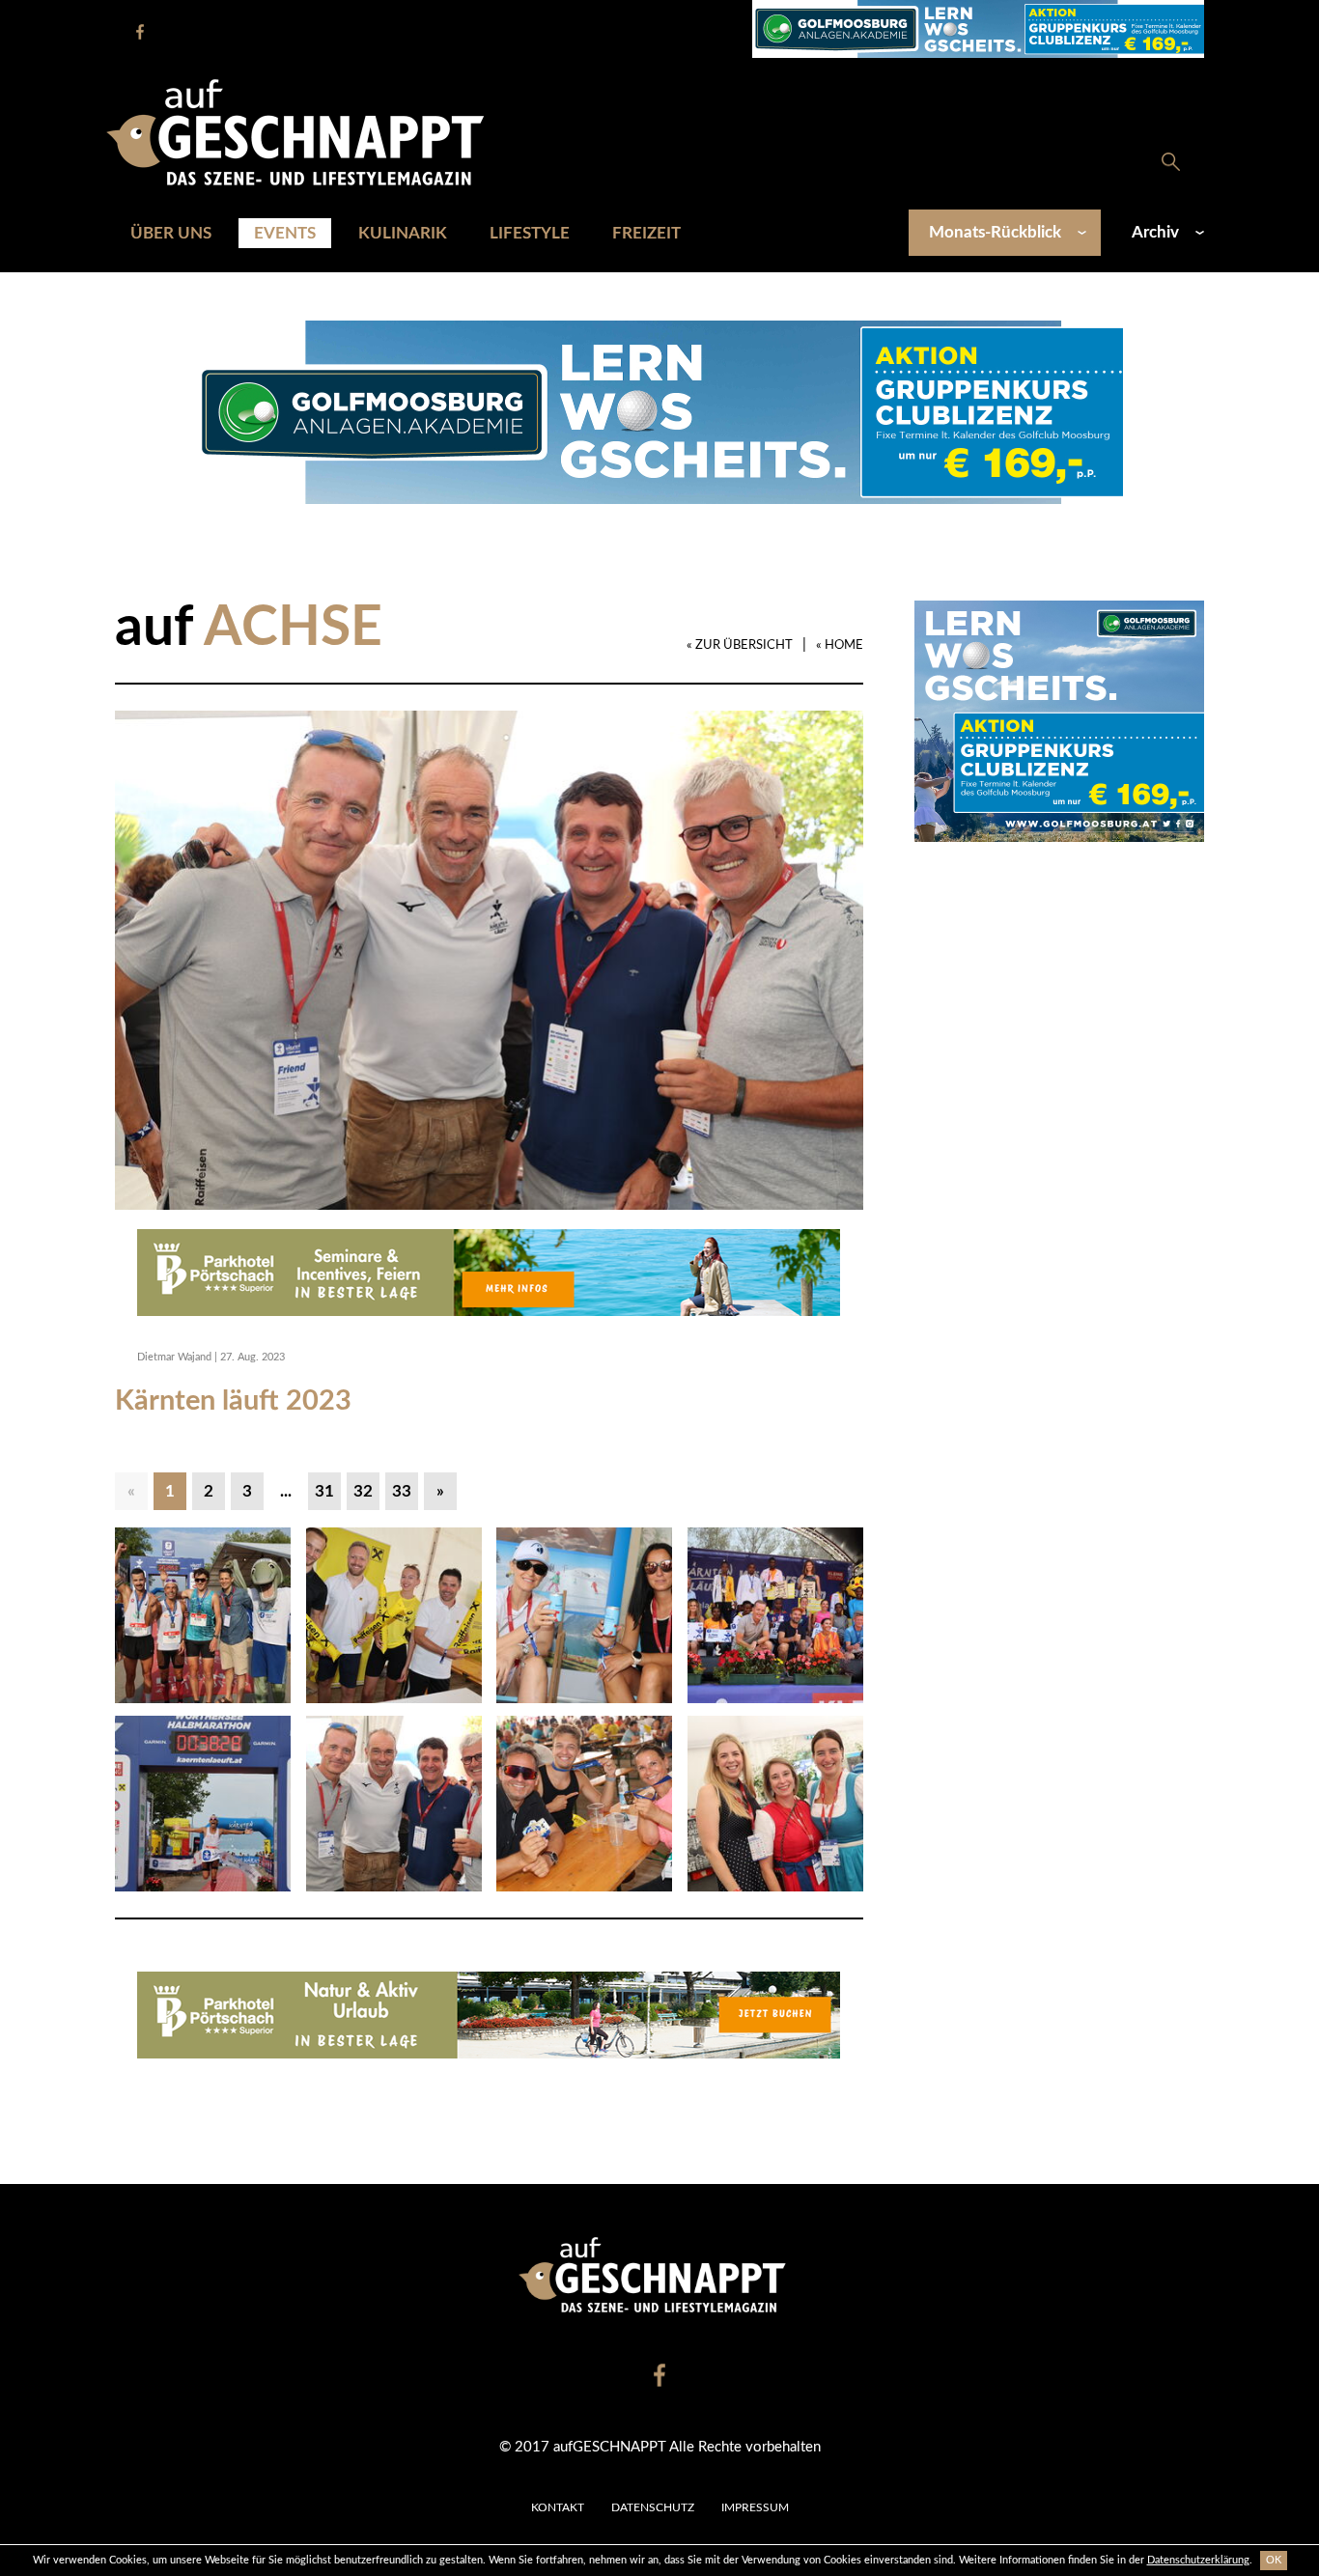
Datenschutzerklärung (1198, 2560)
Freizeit (646, 233)
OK (1274, 2560)
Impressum (755, 2507)
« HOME (840, 645)
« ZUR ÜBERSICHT (740, 645)
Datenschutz (653, 2507)
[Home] (306, 132)
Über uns (171, 233)
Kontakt (558, 2507)
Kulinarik (403, 233)
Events (285, 233)
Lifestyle (530, 233)
